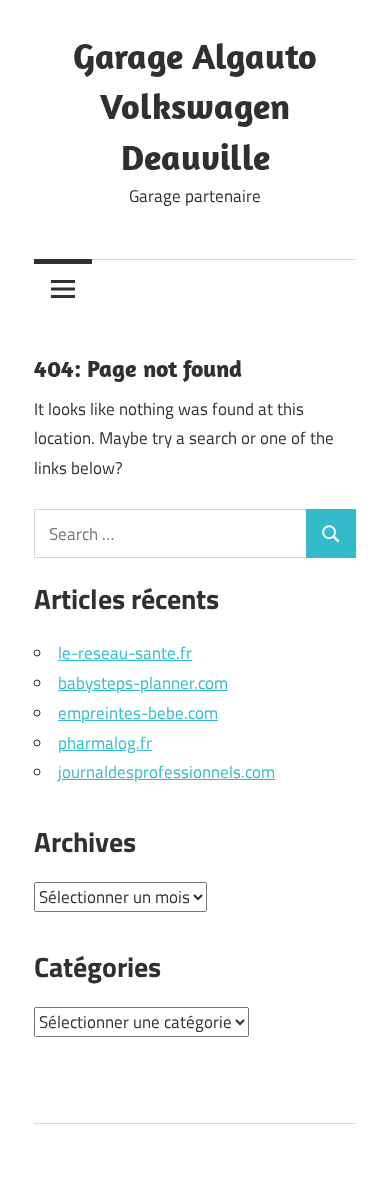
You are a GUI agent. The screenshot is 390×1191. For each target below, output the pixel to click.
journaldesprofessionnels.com (166, 772)
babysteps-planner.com (143, 683)
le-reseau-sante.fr (125, 653)
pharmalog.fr (105, 743)
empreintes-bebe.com (138, 713)
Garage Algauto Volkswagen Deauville (195, 106)
